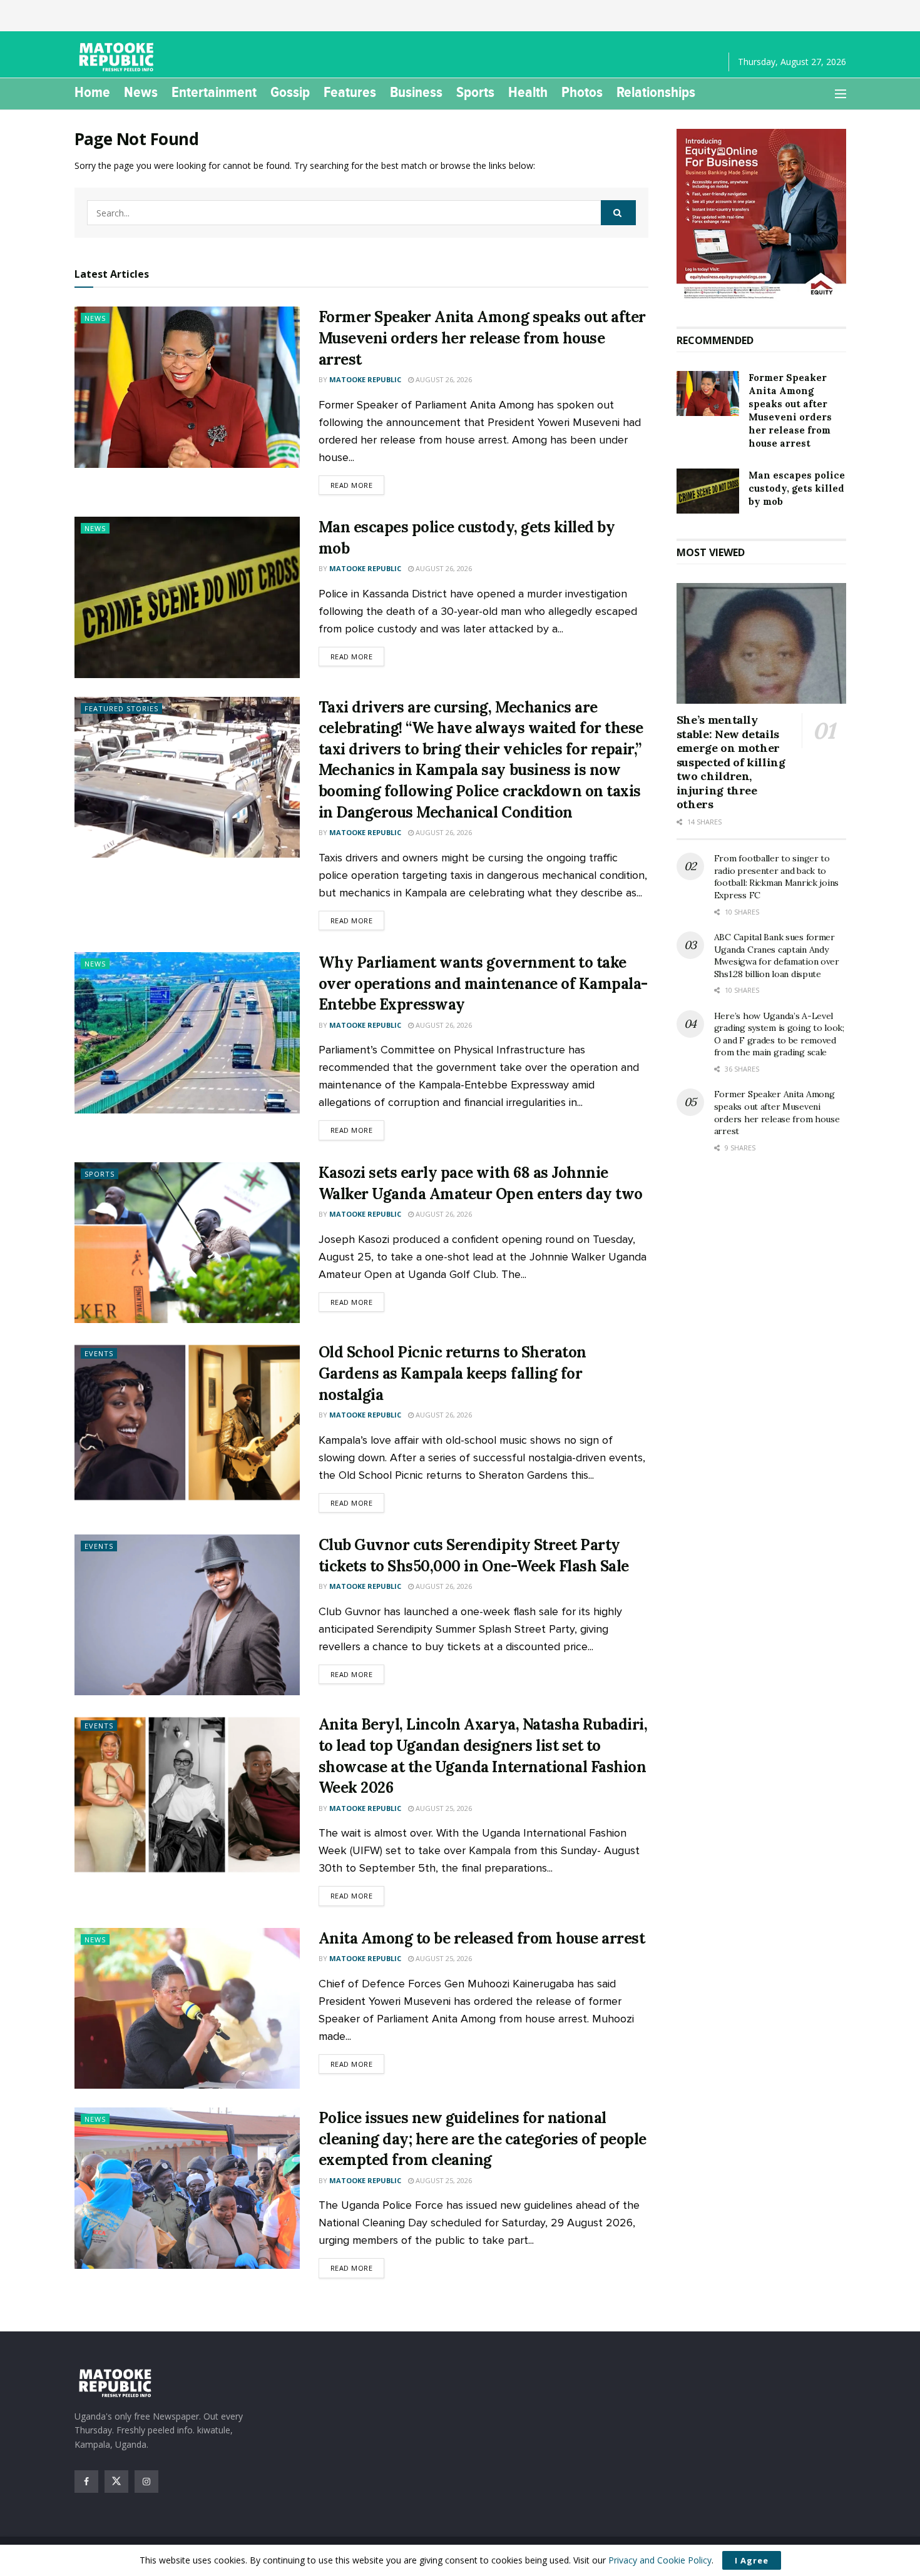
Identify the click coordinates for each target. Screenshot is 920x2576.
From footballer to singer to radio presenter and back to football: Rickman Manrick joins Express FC (776, 877)
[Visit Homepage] (118, 57)
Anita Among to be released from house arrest (482, 1938)
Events (99, 1353)
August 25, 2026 (443, 1808)
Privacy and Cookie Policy (660, 2560)
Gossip (290, 92)
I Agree (752, 2560)
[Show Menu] (841, 94)
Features (350, 92)
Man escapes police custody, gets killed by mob (797, 488)
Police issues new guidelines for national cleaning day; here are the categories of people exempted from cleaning (483, 2139)
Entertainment (214, 92)
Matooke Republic (365, 379)
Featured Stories (121, 708)
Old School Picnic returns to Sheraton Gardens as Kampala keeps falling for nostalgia (452, 1373)
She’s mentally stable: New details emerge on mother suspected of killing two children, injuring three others (731, 762)
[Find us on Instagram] (146, 2482)
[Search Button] (618, 213)
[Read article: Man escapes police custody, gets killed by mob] (187, 597)
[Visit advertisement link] (761, 215)
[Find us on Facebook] (86, 2482)
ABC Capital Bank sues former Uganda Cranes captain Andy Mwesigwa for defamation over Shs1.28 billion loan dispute (777, 956)
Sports (475, 92)
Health (528, 92)
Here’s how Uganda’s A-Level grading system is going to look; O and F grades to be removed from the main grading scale (779, 1034)
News (141, 92)
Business (416, 92)
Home (92, 92)
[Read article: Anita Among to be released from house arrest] (187, 2008)
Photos (582, 92)
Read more (358, 485)
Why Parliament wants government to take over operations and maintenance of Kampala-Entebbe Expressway (483, 983)
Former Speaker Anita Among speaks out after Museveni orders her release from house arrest (482, 338)
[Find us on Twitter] (116, 2482)
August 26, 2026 (443, 379)
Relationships (656, 92)
